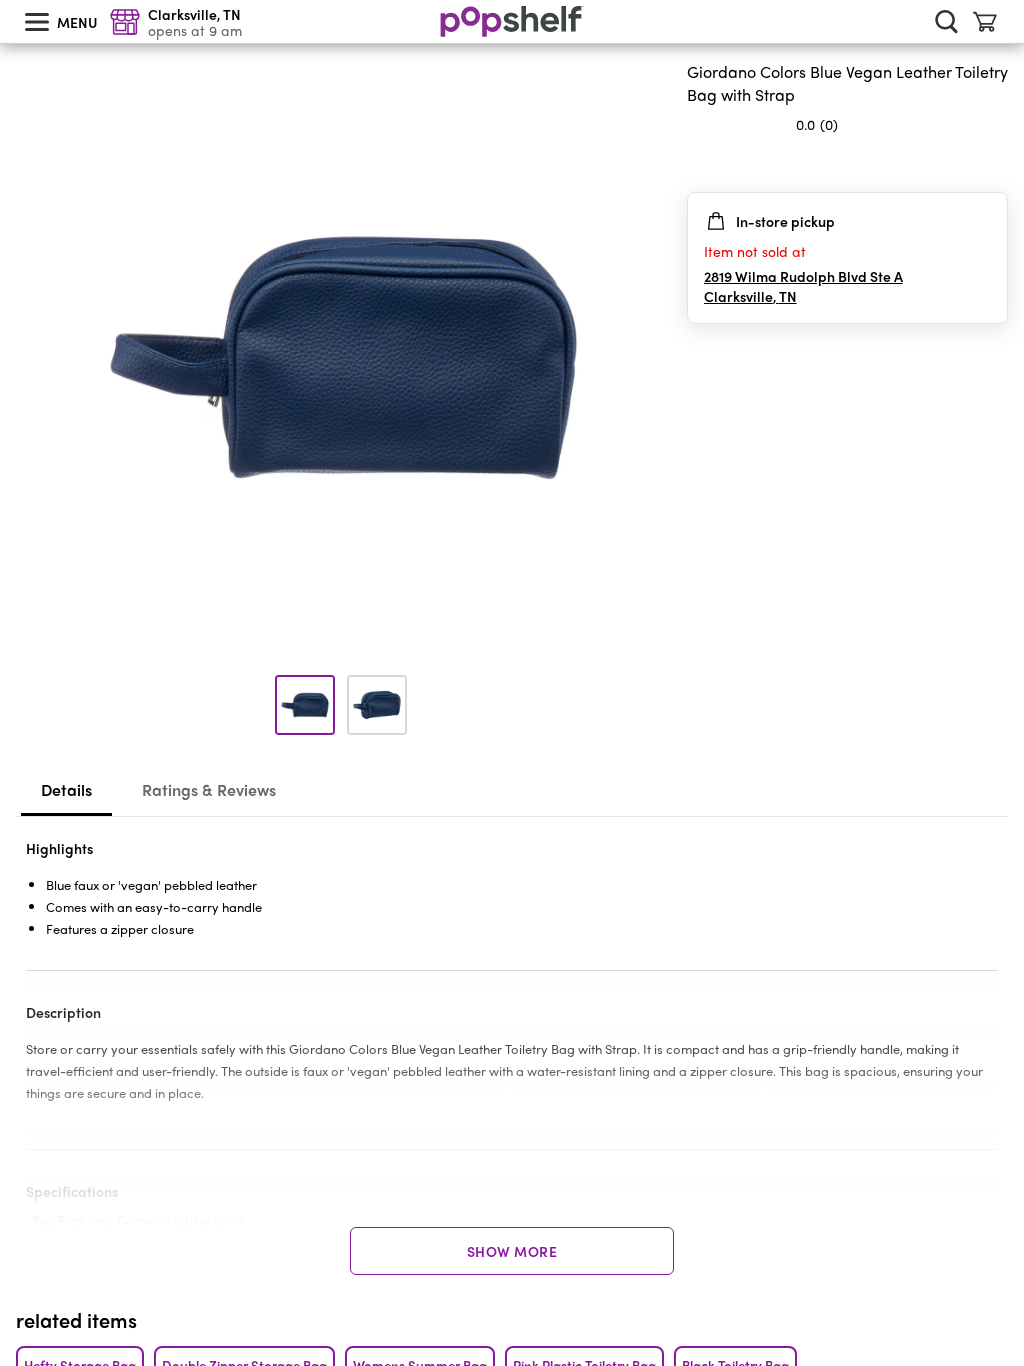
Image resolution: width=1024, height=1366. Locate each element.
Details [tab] (66, 789)
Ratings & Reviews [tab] (209, 789)
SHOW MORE (512, 1251)
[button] (992, 164)
